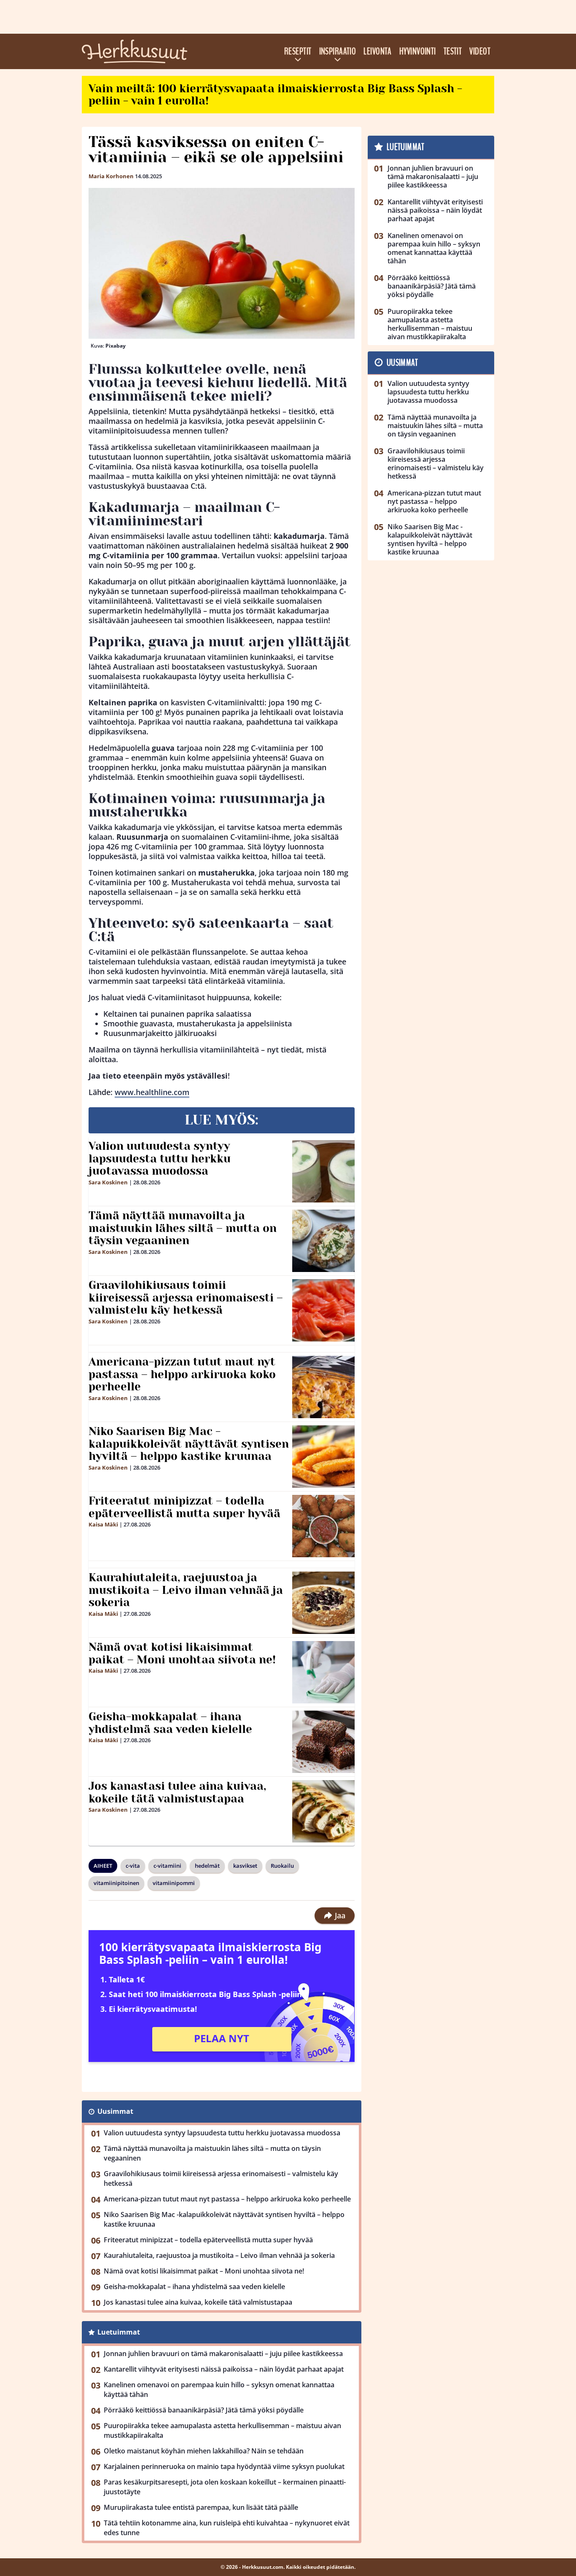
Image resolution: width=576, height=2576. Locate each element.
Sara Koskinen (108, 1182)
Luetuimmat (119, 2332)
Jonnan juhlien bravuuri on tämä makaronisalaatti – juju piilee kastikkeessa (223, 2354)
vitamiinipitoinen (116, 1883)
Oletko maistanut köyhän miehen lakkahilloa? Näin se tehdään (204, 2451)
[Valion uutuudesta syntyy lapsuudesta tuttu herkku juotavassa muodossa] (323, 1171)
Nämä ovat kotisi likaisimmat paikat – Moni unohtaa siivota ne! (182, 1653)
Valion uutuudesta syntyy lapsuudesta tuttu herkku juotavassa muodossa (160, 1159)
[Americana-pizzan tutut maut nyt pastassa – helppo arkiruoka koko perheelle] (323, 1387)
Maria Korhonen (111, 176)
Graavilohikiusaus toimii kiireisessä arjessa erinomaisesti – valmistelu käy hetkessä (186, 1298)
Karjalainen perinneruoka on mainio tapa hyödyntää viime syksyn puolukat (224, 2466)
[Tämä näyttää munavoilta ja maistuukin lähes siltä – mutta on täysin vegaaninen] (323, 1241)
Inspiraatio (338, 51)
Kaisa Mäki (103, 1524)
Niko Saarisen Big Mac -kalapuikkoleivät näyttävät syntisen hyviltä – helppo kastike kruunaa (189, 1444)
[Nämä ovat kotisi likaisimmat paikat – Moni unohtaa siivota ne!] (323, 1672)
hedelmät (207, 1866)
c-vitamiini (167, 1866)
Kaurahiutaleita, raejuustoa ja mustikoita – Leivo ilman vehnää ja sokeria (186, 1590)
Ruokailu (282, 1866)
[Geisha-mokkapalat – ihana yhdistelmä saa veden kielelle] (323, 1742)
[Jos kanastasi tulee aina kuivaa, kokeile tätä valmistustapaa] (323, 1811)
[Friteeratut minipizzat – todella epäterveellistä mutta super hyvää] (323, 1526)
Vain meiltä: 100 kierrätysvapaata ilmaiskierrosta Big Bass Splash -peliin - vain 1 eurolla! (275, 95)
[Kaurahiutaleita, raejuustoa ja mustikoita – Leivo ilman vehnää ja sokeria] (323, 1603)
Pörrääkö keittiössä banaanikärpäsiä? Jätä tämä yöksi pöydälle (204, 2410)
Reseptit (298, 51)
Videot (480, 51)
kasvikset (245, 1866)
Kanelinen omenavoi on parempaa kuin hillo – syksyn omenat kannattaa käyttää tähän (219, 2390)
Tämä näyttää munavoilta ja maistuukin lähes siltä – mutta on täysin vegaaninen (183, 1228)
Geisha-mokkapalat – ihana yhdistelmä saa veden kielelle (170, 1723)
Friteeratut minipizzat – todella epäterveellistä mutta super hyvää (184, 1507)
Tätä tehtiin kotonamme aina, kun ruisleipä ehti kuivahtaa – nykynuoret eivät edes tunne (227, 2528)
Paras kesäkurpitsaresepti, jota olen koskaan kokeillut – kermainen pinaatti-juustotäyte (225, 2487)
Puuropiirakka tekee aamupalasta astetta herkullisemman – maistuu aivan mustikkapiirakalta (222, 2430)
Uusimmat (115, 2111)
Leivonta (378, 51)
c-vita (133, 1866)
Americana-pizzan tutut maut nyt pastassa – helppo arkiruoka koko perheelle (182, 1374)
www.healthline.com (152, 1092)
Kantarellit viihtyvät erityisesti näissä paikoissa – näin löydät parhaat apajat (224, 2369)
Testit (453, 51)
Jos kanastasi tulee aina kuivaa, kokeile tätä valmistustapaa (177, 1792)
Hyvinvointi (418, 51)
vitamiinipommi (174, 1883)
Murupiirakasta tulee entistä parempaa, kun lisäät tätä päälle (201, 2507)
